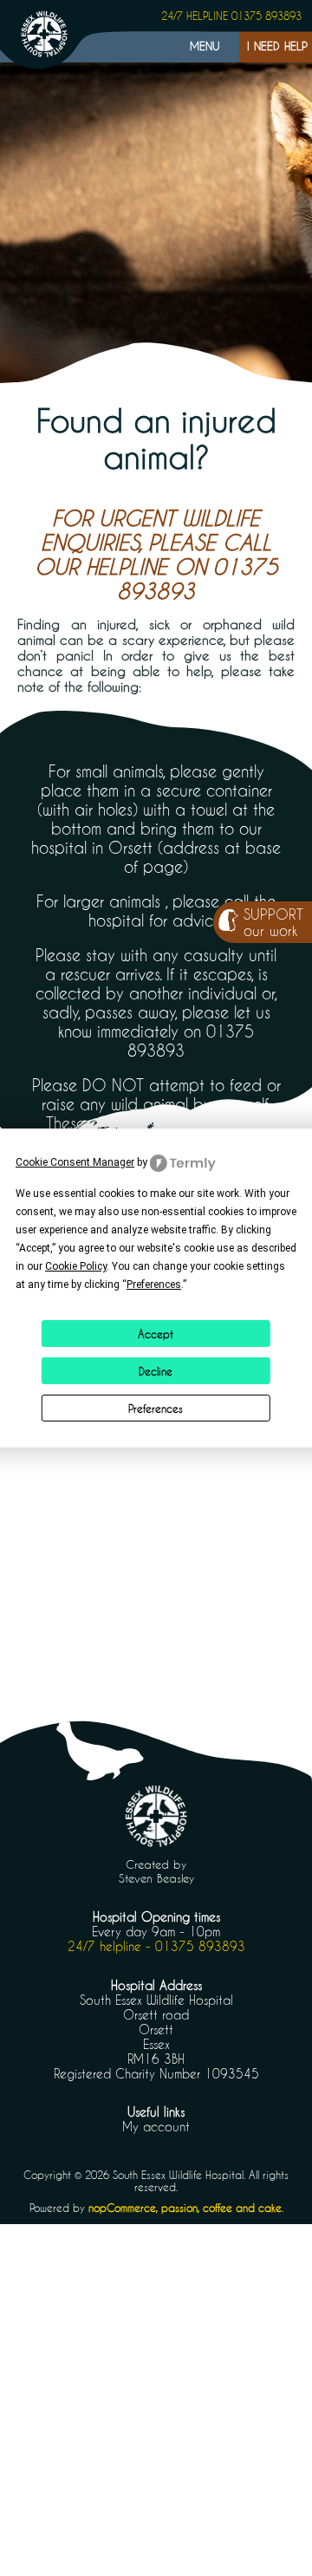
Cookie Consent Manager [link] (75, 1162)
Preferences (156, 1408)
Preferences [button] (154, 1285)
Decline (156, 1371)
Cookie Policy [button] (76, 1266)
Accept (156, 1334)
